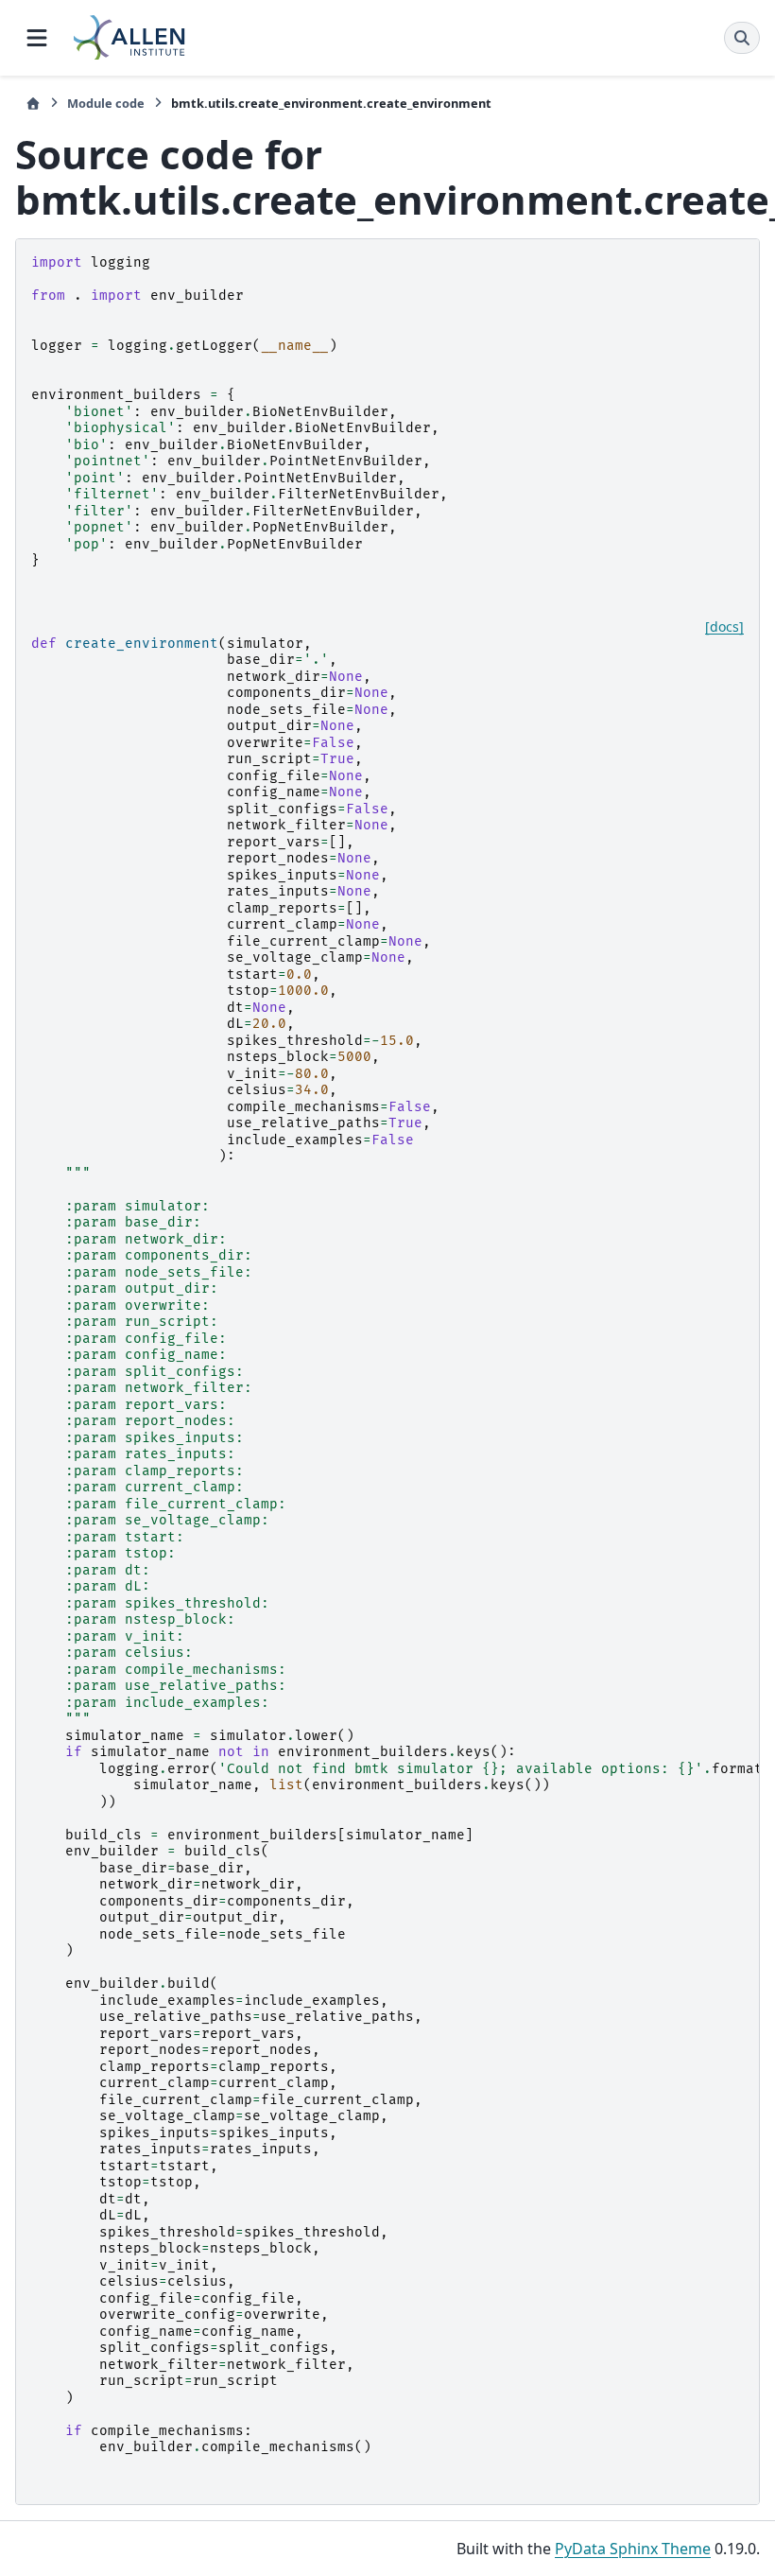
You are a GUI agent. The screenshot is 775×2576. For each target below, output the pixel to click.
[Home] (33, 104)
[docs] (724, 627)
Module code (106, 103)
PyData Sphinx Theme (633, 2549)
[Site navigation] (37, 38)
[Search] (742, 38)
